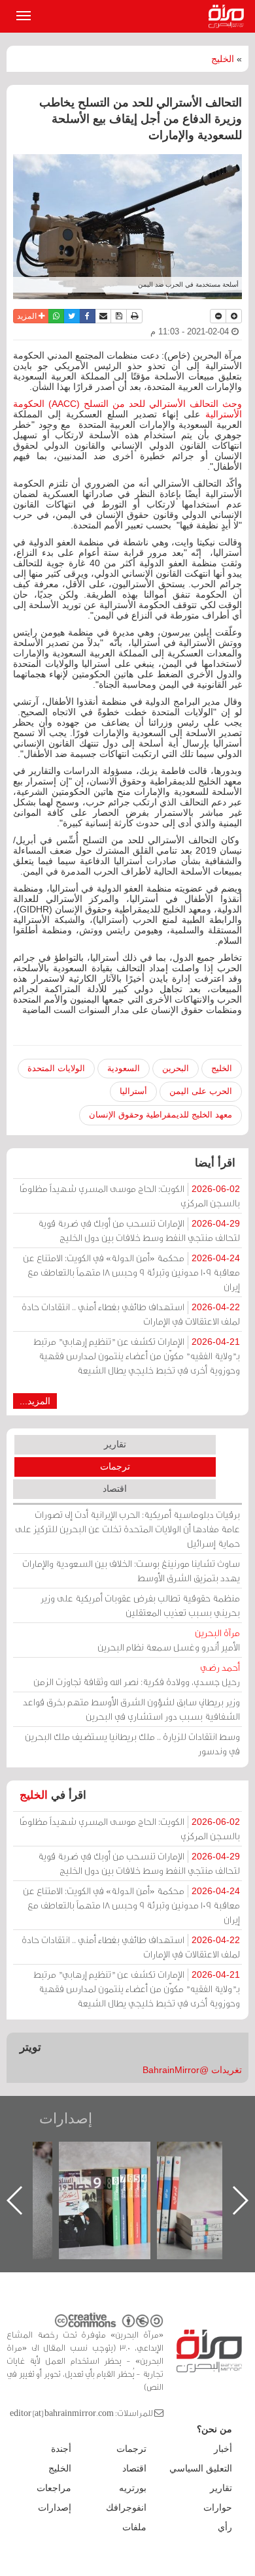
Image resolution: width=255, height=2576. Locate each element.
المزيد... (35, 1401)
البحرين (176, 1068)
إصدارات (66, 2118)
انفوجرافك (126, 2507)
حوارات (218, 2507)
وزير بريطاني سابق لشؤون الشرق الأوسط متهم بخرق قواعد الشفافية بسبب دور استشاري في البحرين (131, 1709)
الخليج (223, 59)
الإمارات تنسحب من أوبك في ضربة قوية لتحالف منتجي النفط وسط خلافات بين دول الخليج (139, 1230)
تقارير (115, 1444)
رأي (225, 2527)
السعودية (124, 1068)
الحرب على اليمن (201, 1091)
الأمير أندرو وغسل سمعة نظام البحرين (169, 1640)
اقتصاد (115, 1489)
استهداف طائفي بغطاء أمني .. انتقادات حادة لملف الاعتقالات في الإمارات (131, 1314)
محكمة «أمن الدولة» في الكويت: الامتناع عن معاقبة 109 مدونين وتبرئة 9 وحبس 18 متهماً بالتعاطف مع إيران (131, 1272)
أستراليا (133, 1091)
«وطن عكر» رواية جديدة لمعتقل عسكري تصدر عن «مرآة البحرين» (101, 2179)
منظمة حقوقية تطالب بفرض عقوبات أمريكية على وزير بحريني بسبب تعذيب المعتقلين (140, 1605)
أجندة (61, 2449)
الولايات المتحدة (56, 1068)
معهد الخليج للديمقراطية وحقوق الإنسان (161, 1115)
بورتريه (133, 2488)
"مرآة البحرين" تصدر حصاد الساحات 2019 (199, 2171)
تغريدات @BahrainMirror (192, 2070)
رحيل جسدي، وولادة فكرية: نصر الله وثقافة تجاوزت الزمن (137, 1674)
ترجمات (115, 1466)
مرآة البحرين (229, 16)
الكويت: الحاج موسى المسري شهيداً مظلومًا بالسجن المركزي (130, 1196)
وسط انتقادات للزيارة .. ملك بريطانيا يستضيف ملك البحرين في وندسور (132, 1744)
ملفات (134, 2527)
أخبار (223, 2449)
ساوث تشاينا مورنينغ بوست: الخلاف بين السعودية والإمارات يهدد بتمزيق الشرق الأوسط (131, 1570)
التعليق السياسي (201, 2468)
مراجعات (54, 2488)
